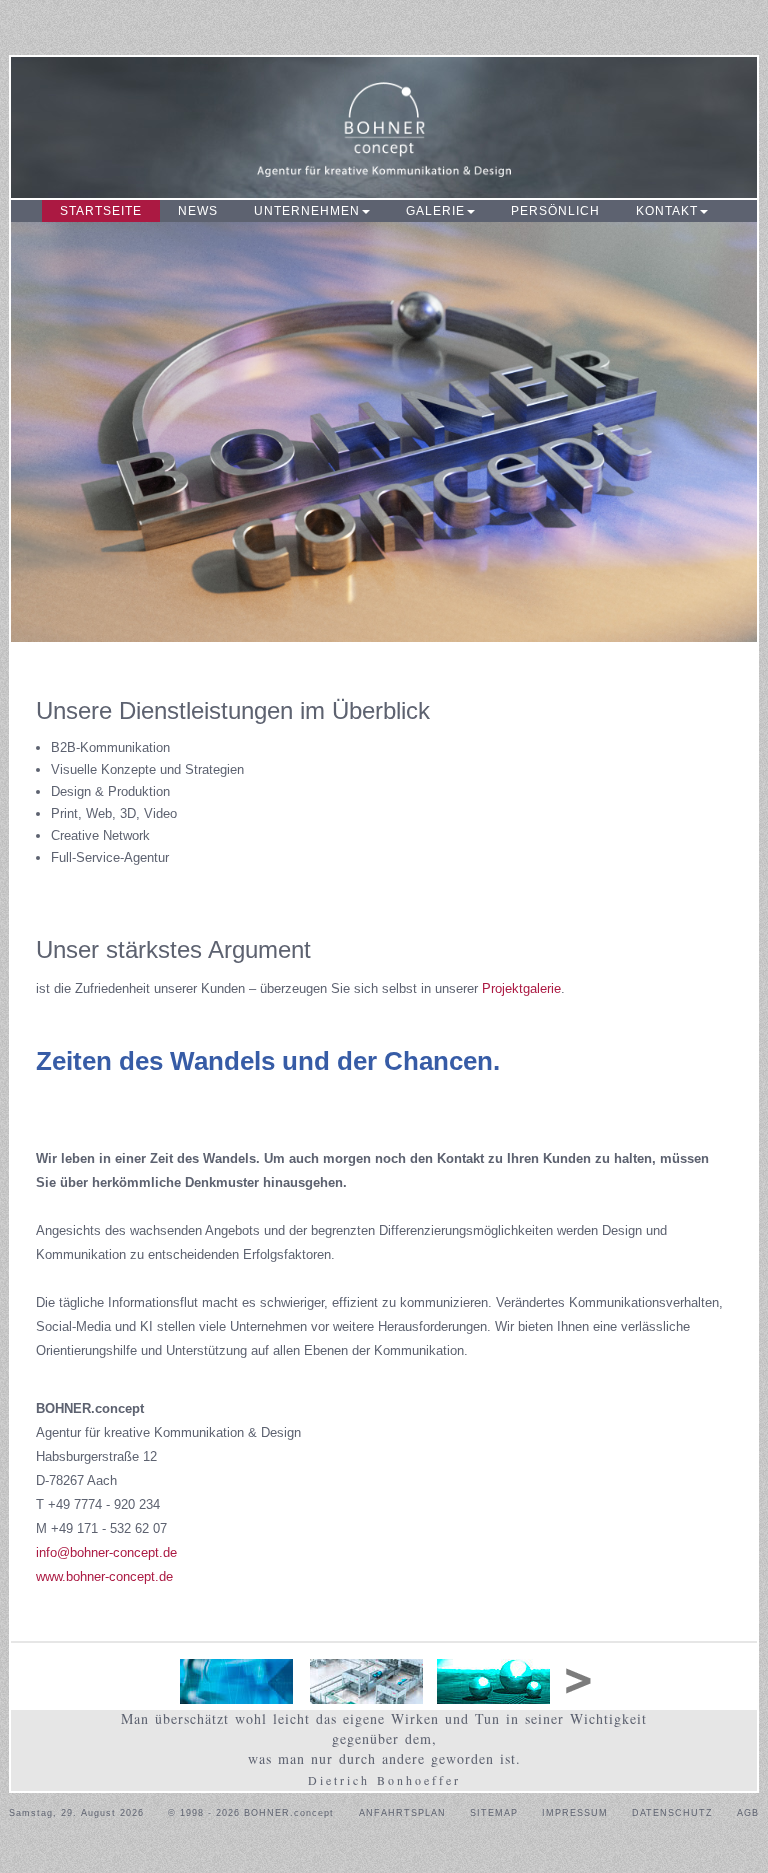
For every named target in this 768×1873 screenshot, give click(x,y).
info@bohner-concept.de (106, 1552)
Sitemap (494, 1813)
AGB (748, 1813)
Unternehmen (307, 211)
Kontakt (667, 211)
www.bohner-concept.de (104, 1576)
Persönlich (555, 211)
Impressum (575, 1813)
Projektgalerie (521, 988)
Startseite (101, 211)
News (198, 211)
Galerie (435, 211)
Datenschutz (672, 1813)
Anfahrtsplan (402, 1813)
